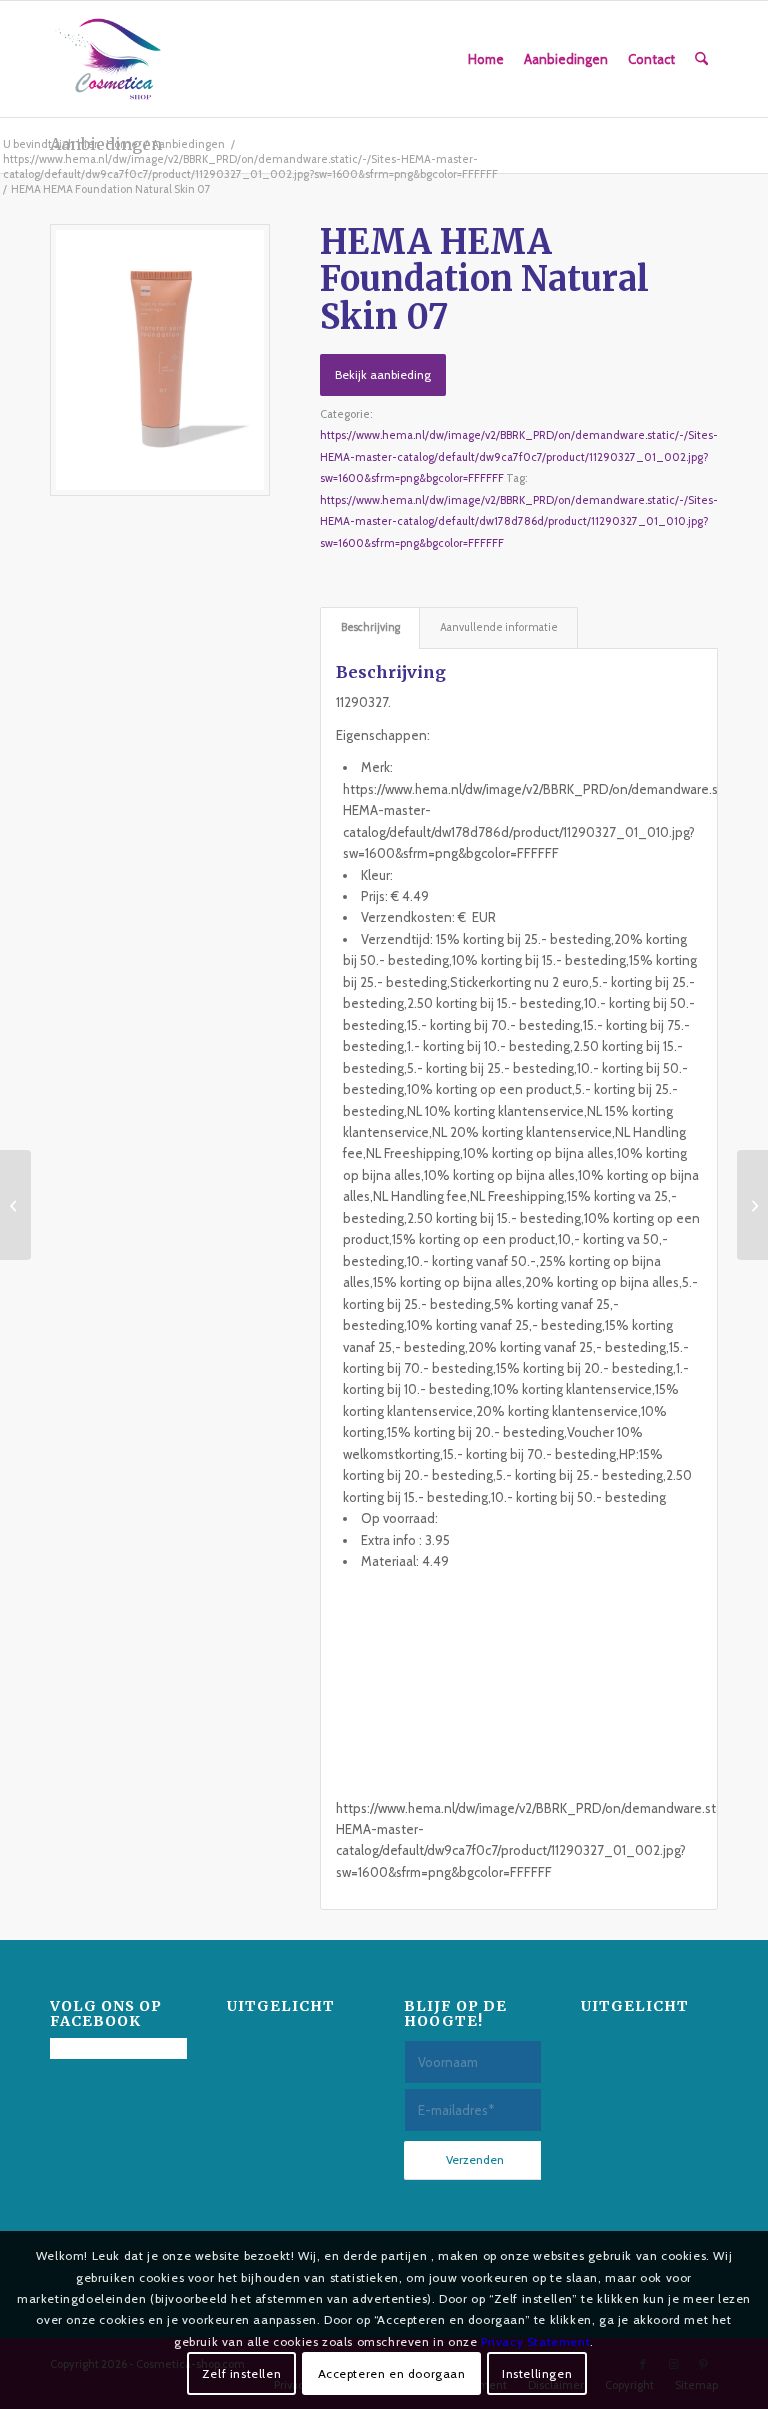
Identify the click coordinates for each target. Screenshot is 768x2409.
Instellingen (537, 2373)
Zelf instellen (241, 2373)
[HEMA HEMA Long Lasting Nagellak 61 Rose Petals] (15, 1205)
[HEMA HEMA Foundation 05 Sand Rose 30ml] (752, 1205)
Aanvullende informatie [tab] (499, 627)
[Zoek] (701, 59)
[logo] (108, 59)
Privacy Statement (535, 2341)
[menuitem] (486, 59)
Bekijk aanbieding (383, 374)
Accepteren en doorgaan (392, 2373)
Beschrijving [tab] (370, 627)
